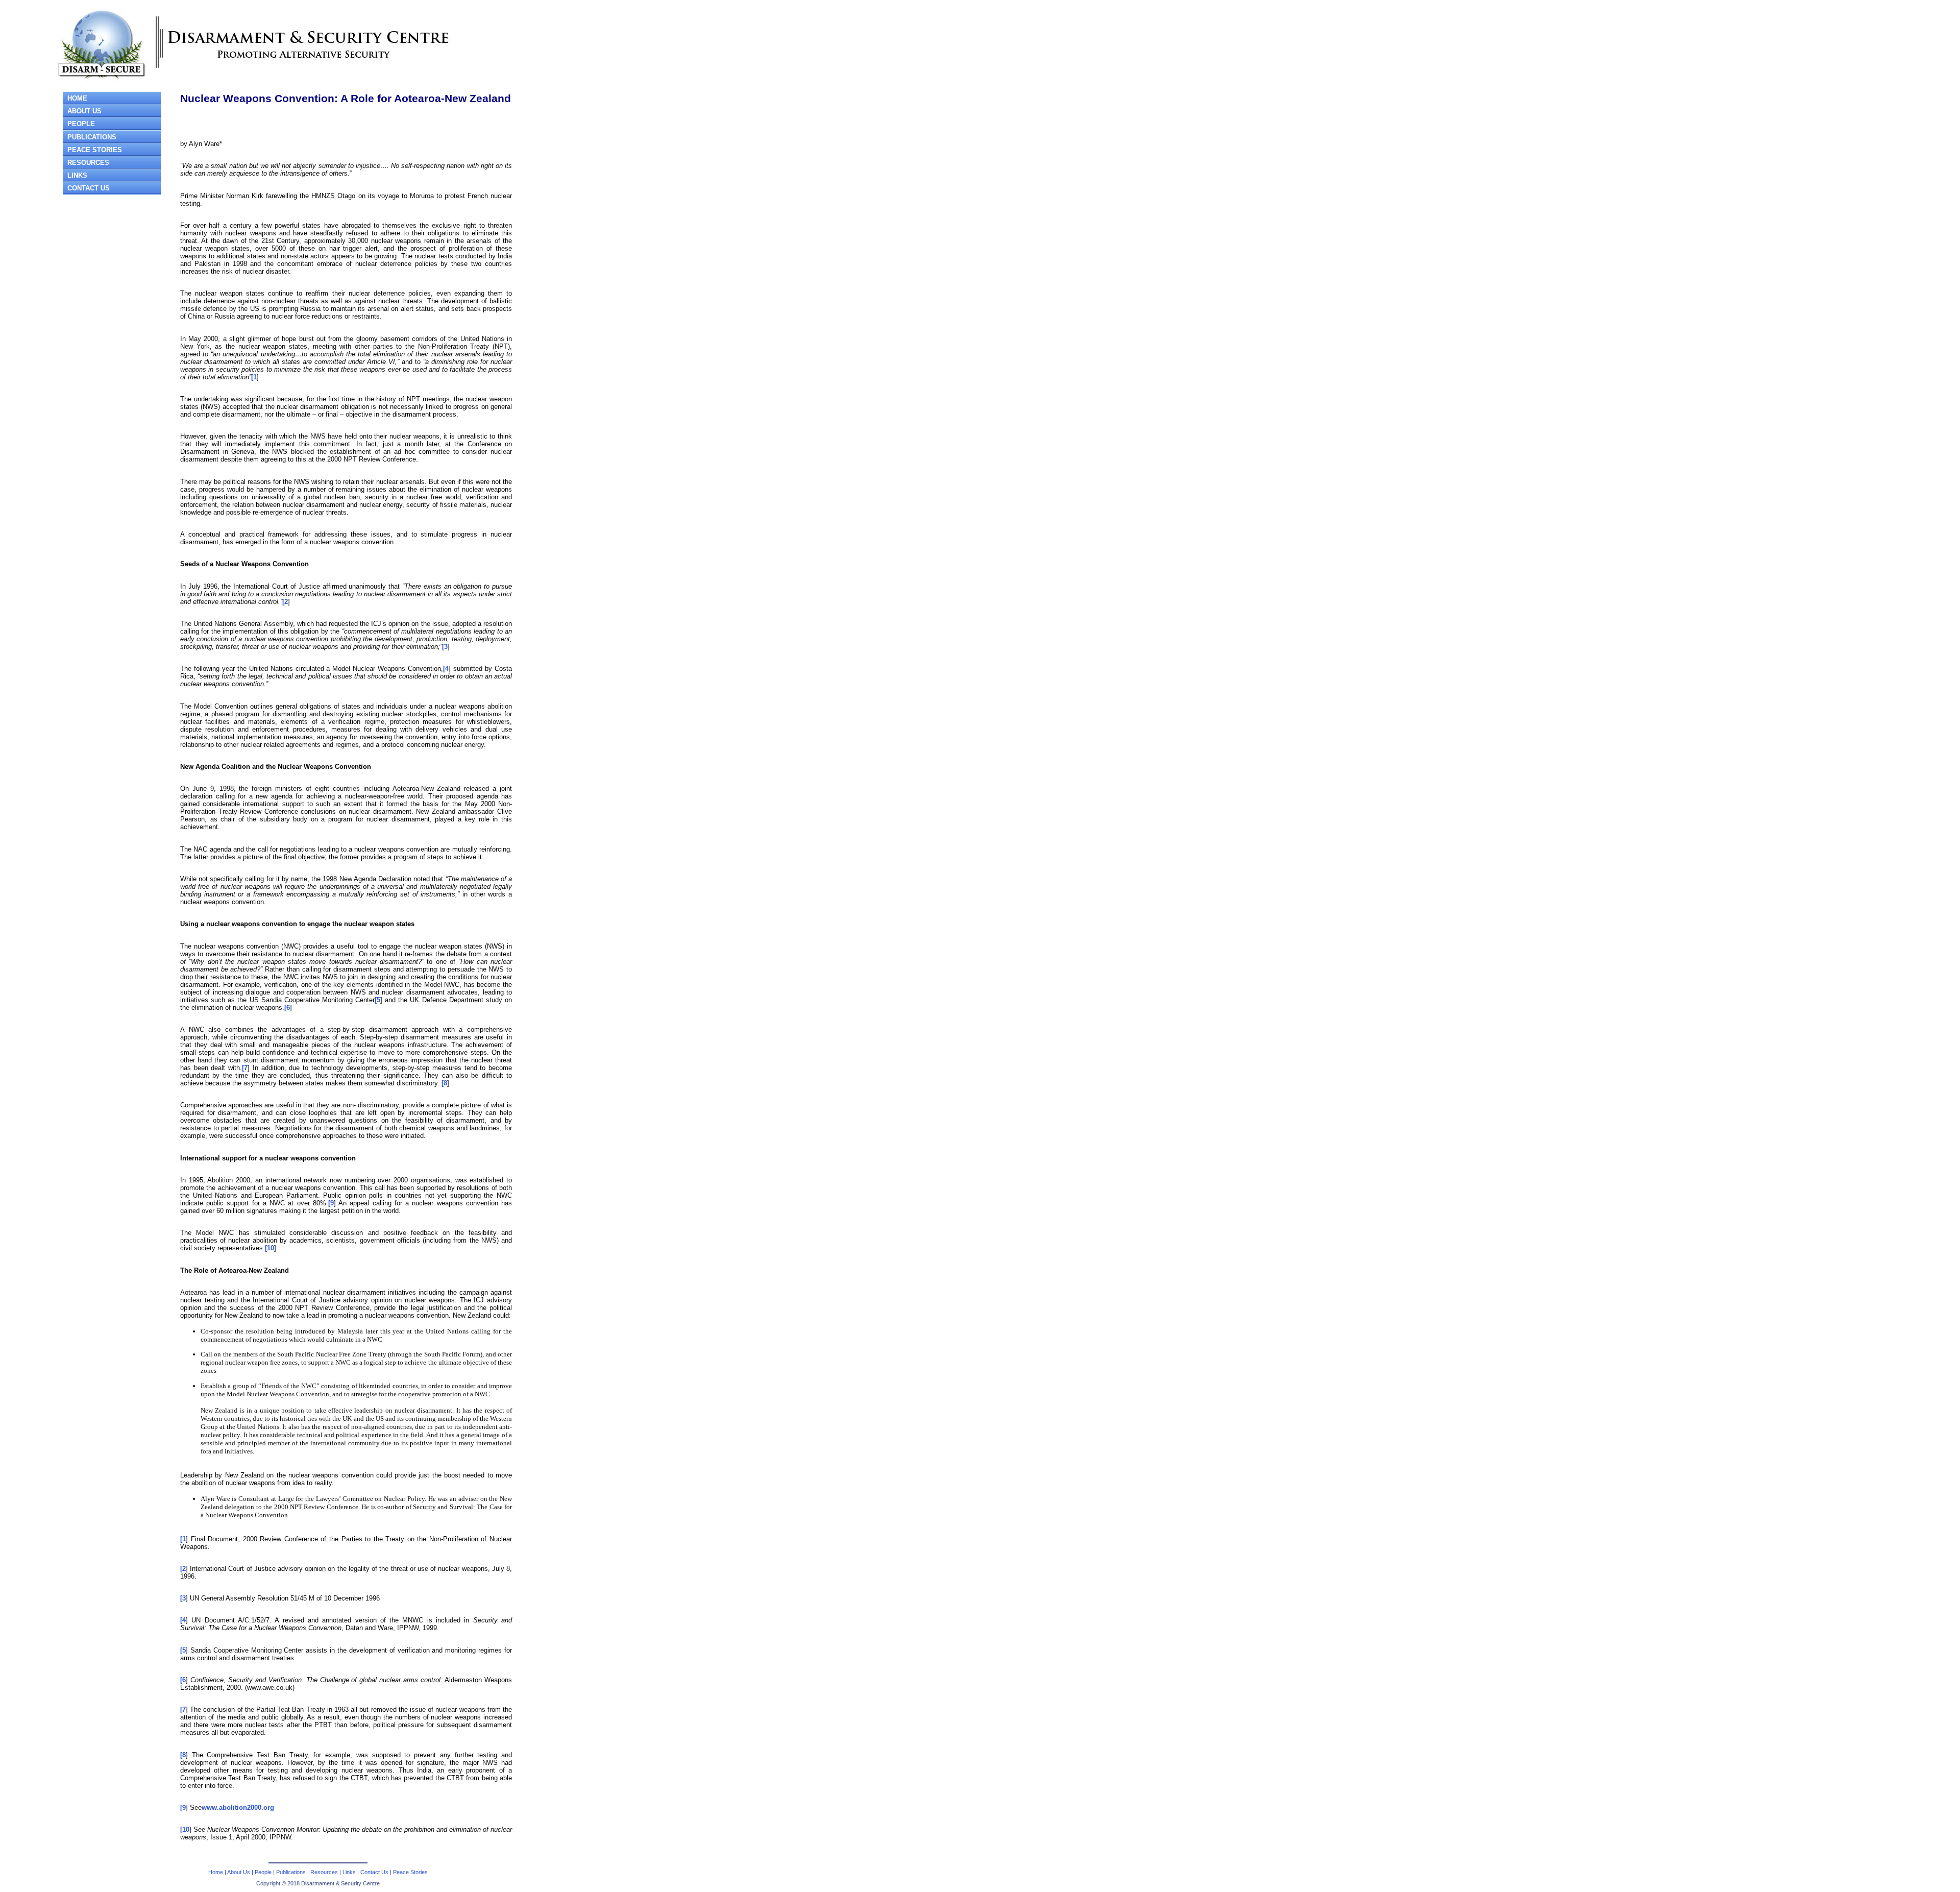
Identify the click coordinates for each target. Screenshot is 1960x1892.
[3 (445, 647)
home (77, 98)
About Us (239, 1872)
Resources (88, 163)
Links (349, 1872)
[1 (254, 377)
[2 (285, 602)
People (263, 1872)
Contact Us (374, 1872)
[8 (444, 1083)
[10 (269, 1248)
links (77, 175)
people (81, 124)
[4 (446, 669)
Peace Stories (95, 150)
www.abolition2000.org (238, 1808)
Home (216, 1872)
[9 (331, 1203)
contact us (89, 188)
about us (84, 111)
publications (92, 137)
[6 (287, 1008)
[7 (245, 1068)
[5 (377, 1000)
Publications (291, 1872)
